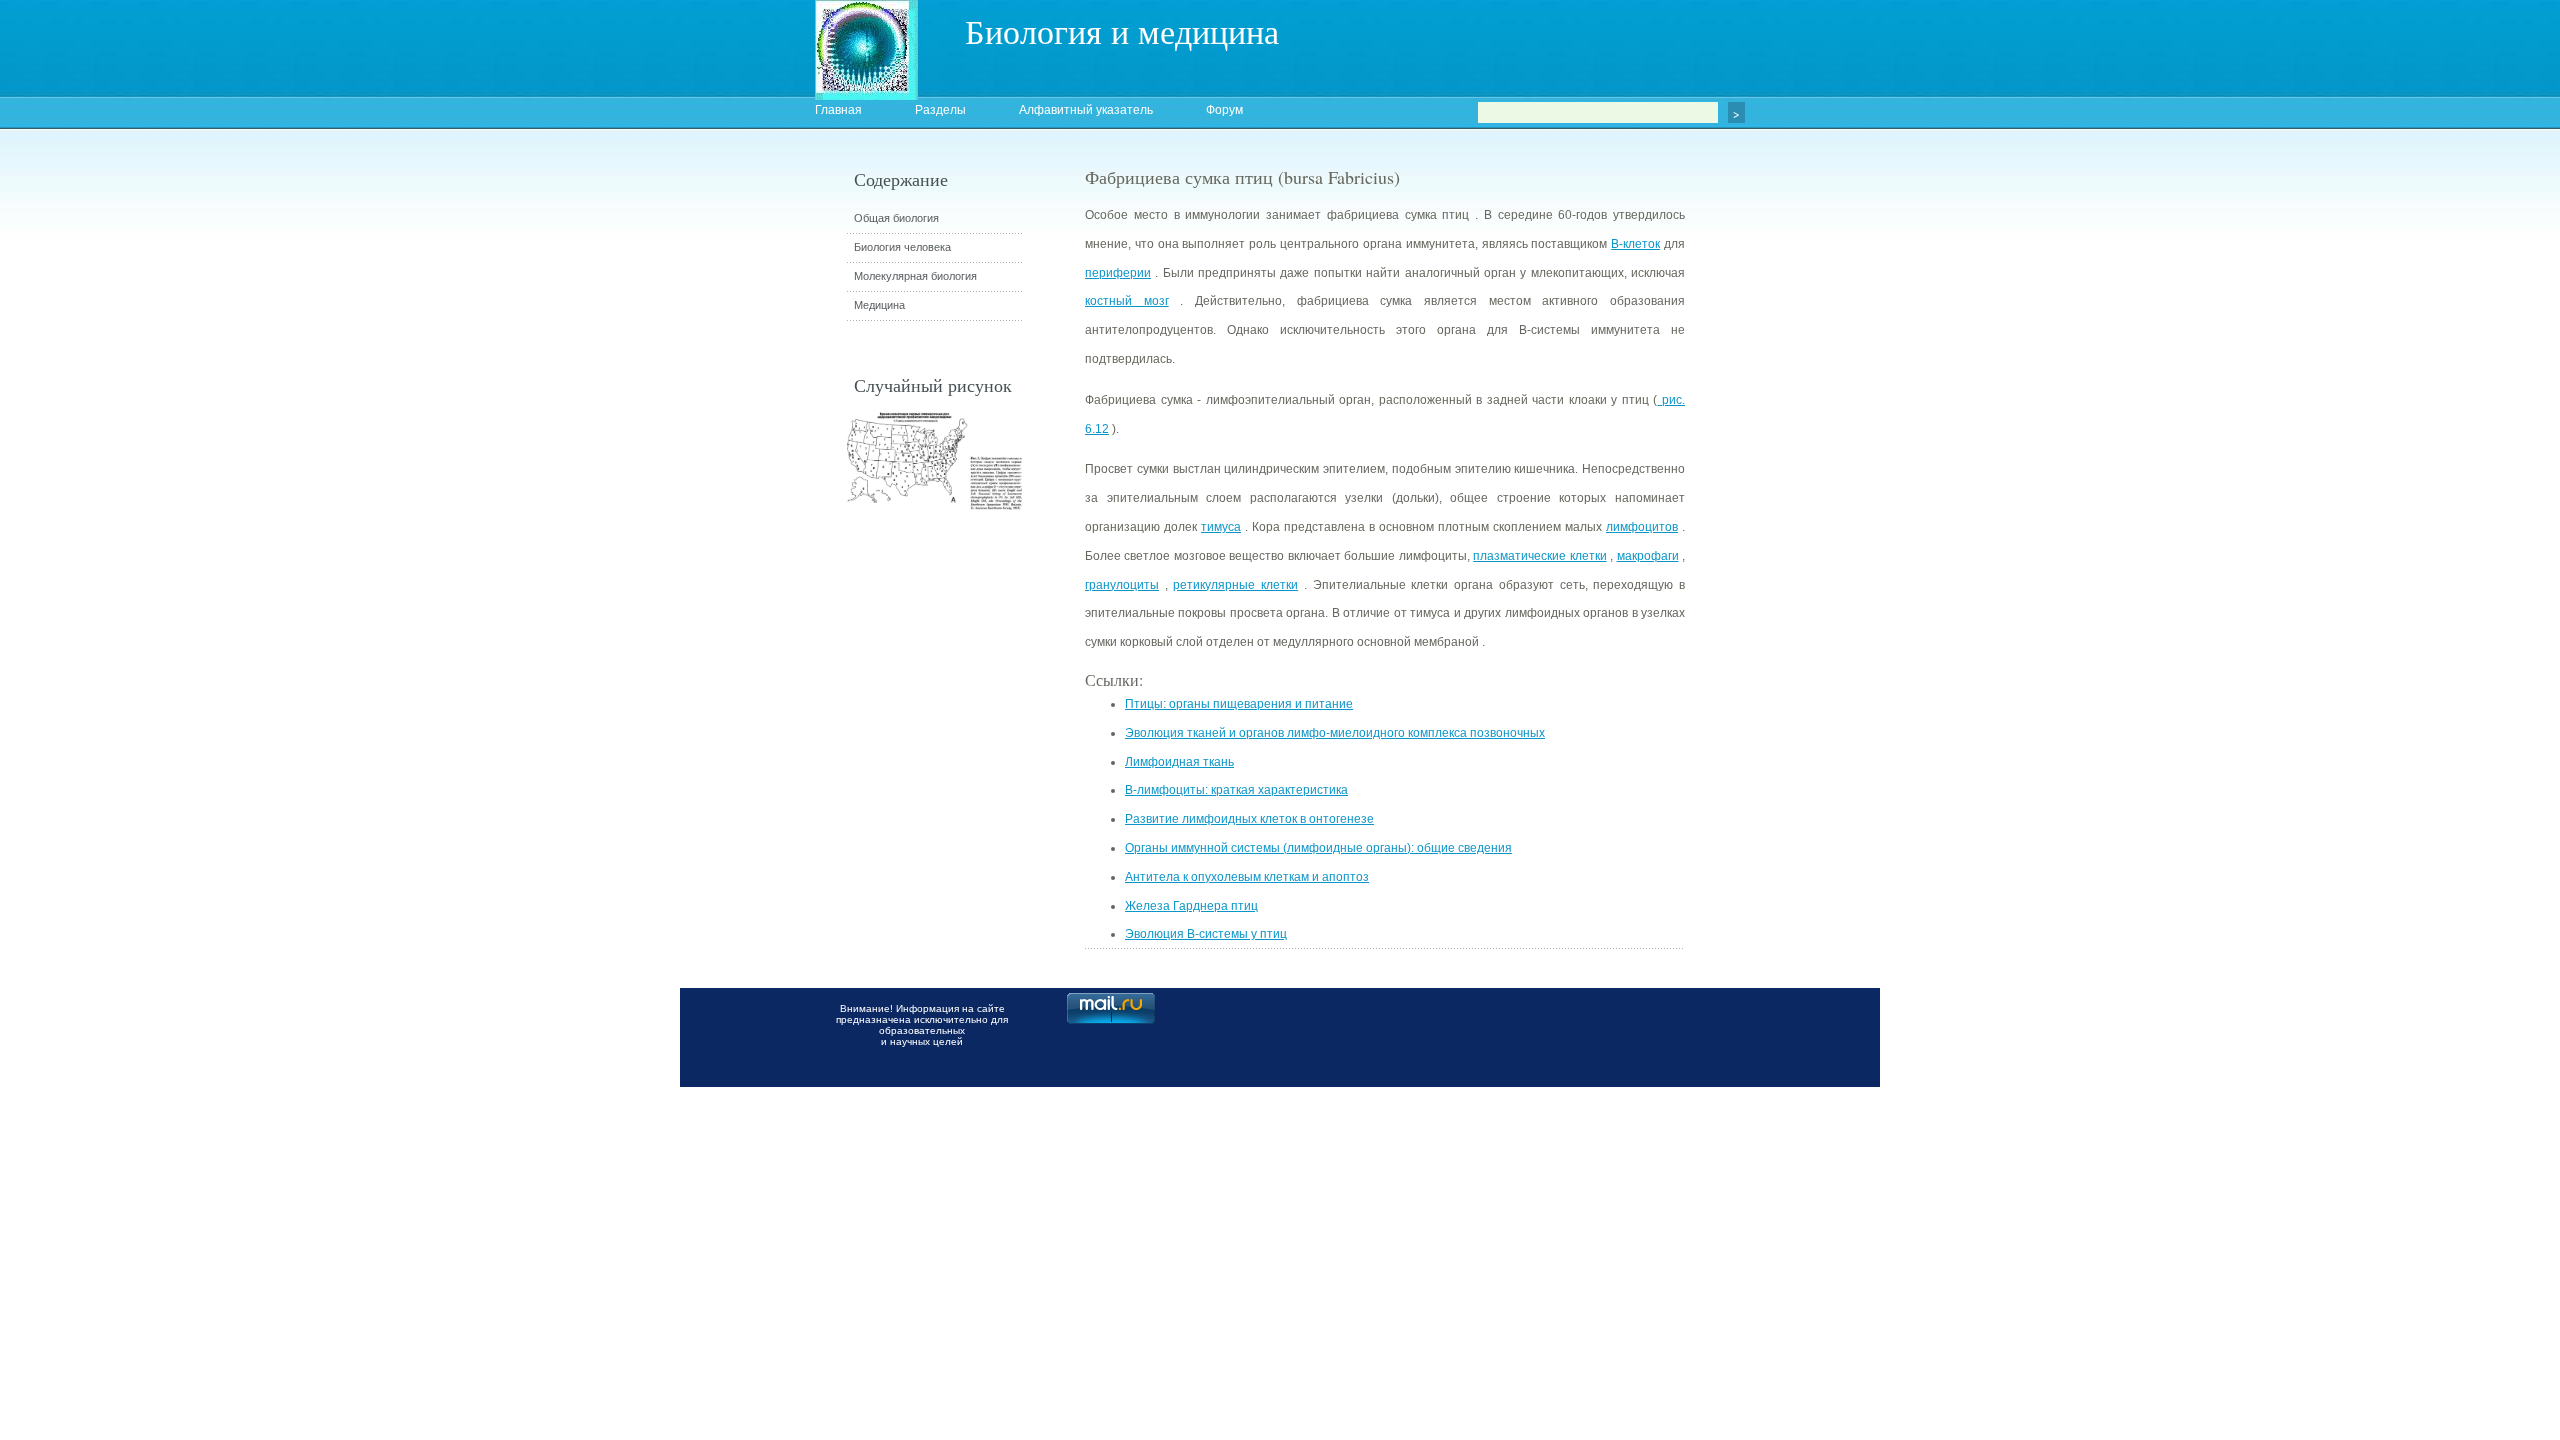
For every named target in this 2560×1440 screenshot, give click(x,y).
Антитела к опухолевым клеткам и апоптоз (1247, 877)
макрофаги (1648, 556)
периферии (1118, 273)
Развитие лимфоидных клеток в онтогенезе (1249, 819)
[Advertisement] (1795, 525)
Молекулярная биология (915, 276)
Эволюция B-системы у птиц (1206, 934)
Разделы (940, 110)
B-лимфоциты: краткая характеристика (1236, 790)
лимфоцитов (1642, 527)
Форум (1224, 110)
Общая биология (896, 218)
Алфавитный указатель (1086, 110)
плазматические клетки (1539, 556)
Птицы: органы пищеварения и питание (1239, 704)
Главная (838, 110)
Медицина (879, 305)
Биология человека (902, 247)
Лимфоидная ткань (1179, 762)
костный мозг (1127, 301)
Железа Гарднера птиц (1191, 906)
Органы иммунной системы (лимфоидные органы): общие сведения (1318, 848)
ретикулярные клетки (1235, 585)
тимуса (1221, 527)
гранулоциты (1122, 585)
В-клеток (1635, 244)
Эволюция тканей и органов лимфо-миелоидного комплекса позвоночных (1335, 733)
